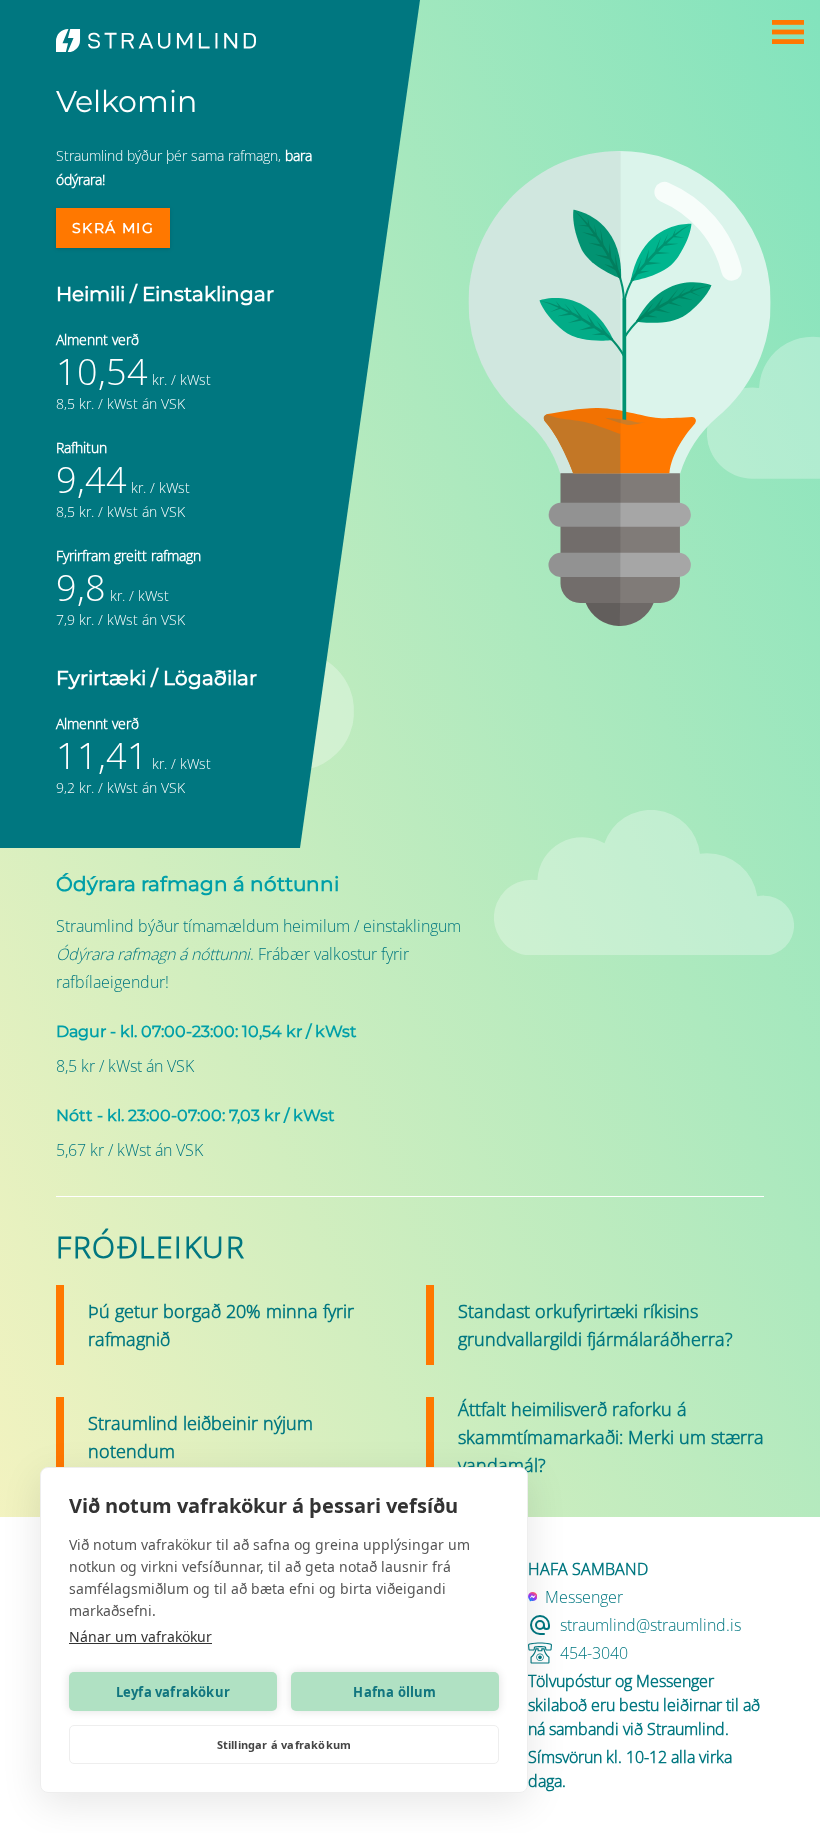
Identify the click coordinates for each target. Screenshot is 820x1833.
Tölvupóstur (569, 1681)
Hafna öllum (394, 1692)
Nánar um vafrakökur (140, 1636)
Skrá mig (113, 228)
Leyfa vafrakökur (173, 1692)
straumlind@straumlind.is (650, 1625)
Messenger (675, 1681)
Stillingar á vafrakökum (284, 1744)
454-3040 (594, 1653)
